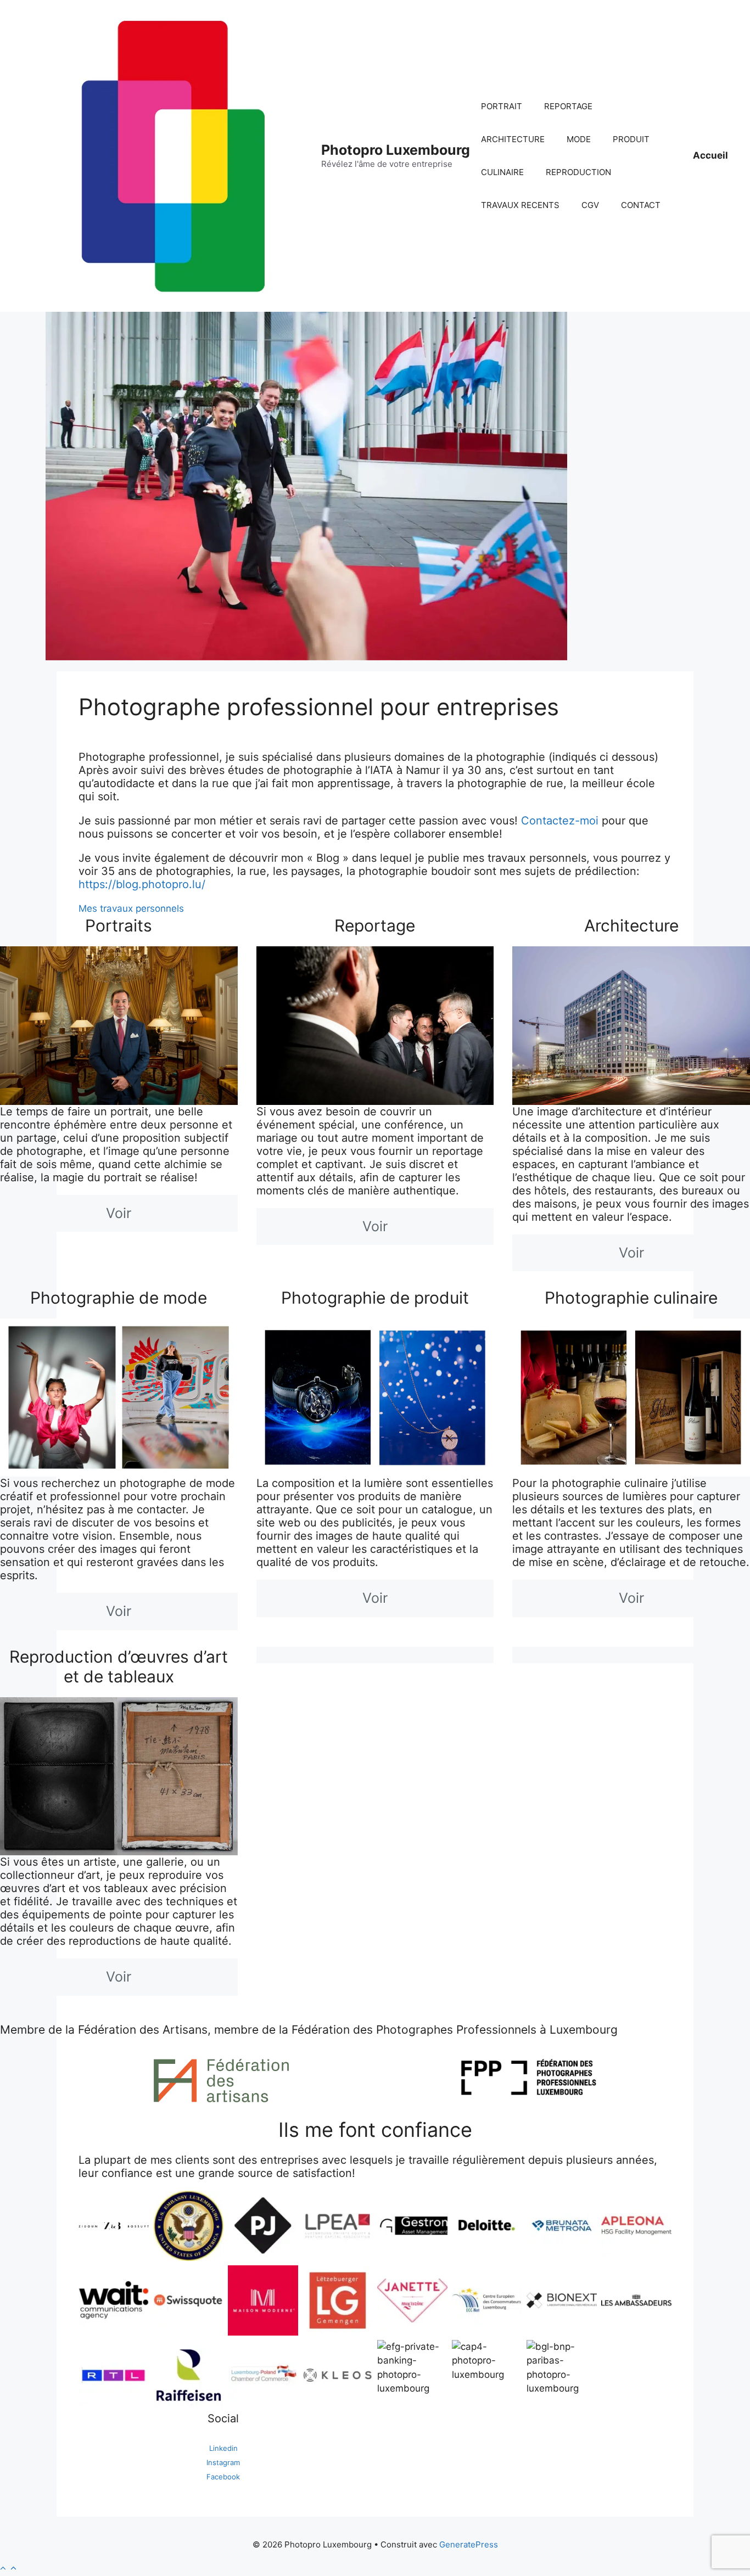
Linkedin (223, 2448)
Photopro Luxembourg (396, 150)
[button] (9, 2568)
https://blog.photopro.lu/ (142, 884)
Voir (119, 1213)
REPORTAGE (568, 106)
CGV (590, 205)
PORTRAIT (502, 106)
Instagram (223, 2462)
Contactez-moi (560, 821)
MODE (579, 139)
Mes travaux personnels (131, 908)
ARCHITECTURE (513, 139)
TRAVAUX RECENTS (520, 205)
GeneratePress (469, 2544)
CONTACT (641, 205)
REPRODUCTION (578, 172)
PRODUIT (631, 139)
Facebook (223, 2477)
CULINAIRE (502, 172)
